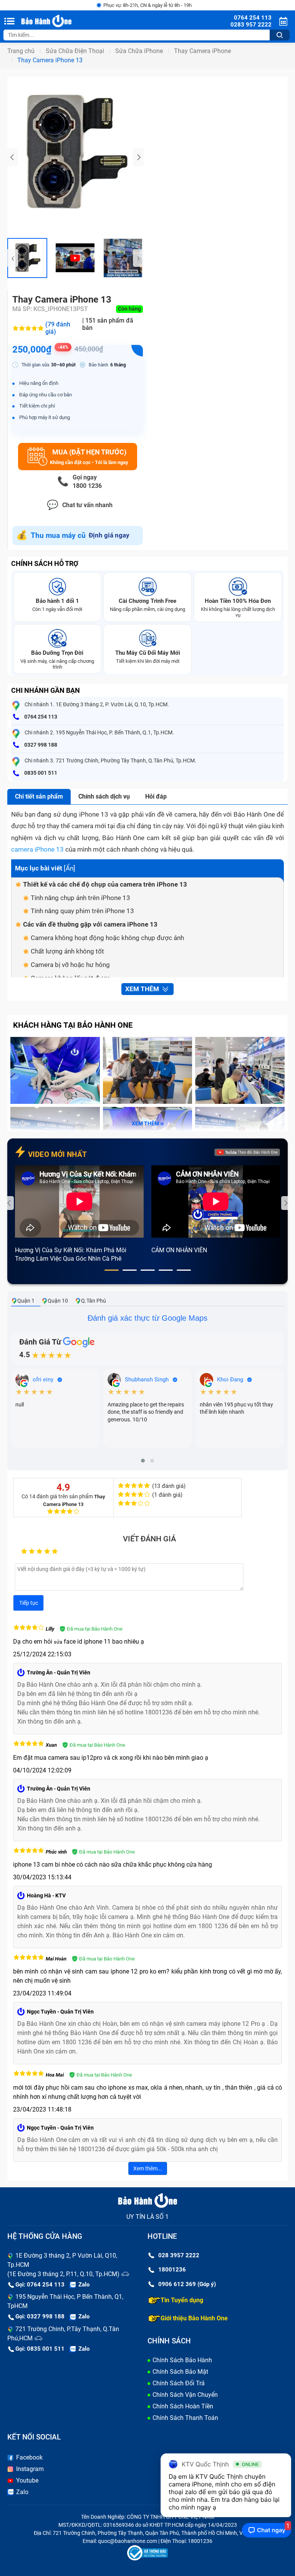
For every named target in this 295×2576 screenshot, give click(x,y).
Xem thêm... (148, 2168)
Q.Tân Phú (94, 1301)
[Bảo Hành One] (60, 21)
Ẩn (70, 868)
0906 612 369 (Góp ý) (187, 2284)
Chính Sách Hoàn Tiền (183, 2406)
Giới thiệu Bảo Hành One (194, 2318)
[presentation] (13, 157)
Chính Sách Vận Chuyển (185, 2395)
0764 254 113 (40, 717)
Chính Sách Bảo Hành (182, 2360)
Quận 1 (26, 1301)
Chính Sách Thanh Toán (185, 2418)
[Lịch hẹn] (284, 21)
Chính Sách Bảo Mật (180, 2372)
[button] (112, 1270)
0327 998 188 (40, 745)
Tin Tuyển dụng (182, 2300)
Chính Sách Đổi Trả (179, 2383)
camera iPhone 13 (37, 849)
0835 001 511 (40, 773)
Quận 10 (58, 1301)
